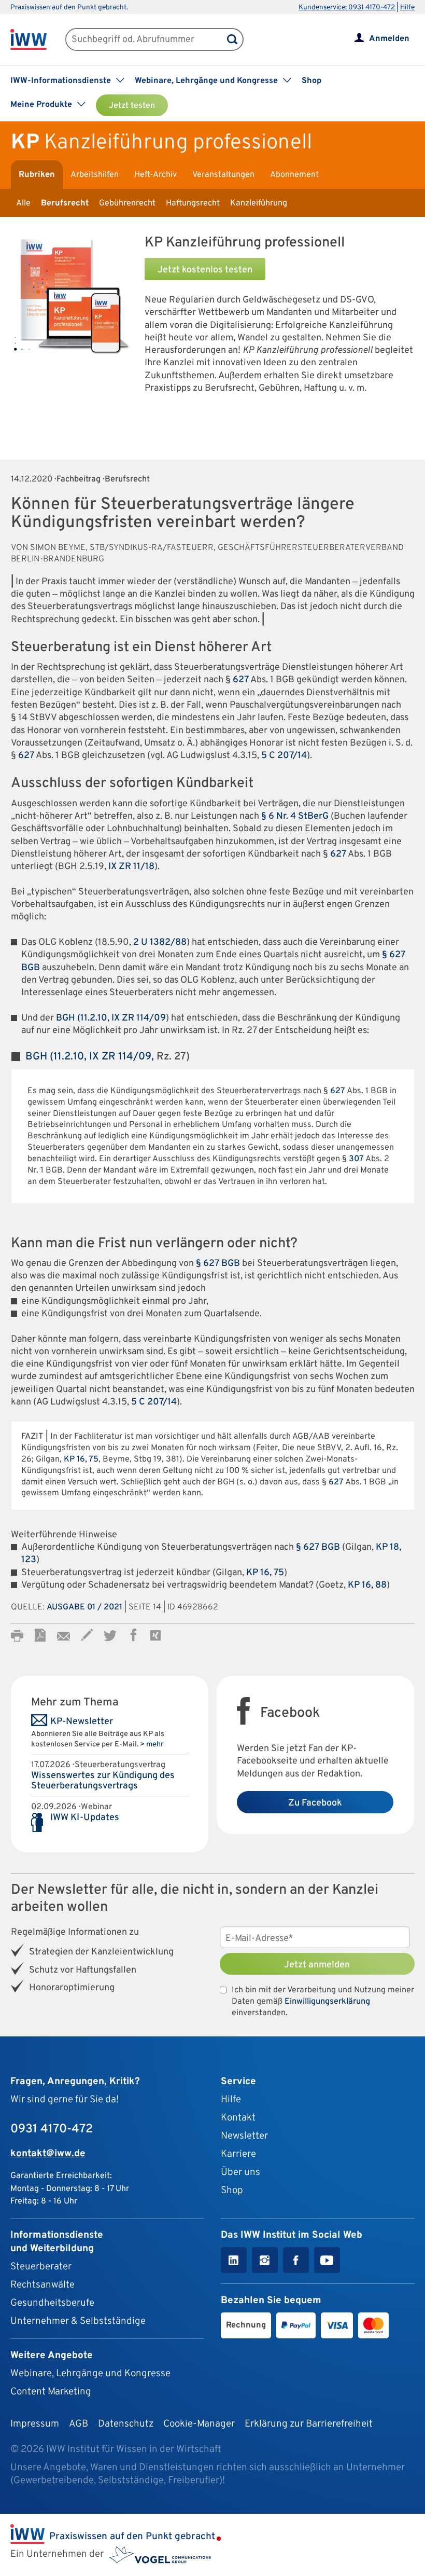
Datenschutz (126, 2424)
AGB (79, 2424)
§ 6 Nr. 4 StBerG (295, 816)
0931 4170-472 (52, 2129)
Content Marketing (51, 2392)
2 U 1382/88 (160, 942)
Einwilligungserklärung (327, 2002)
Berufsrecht (65, 203)
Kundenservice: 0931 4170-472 (347, 8)
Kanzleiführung (259, 203)
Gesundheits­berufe (52, 2303)
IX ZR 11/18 (131, 867)
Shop (311, 81)
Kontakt (238, 2118)
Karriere (238, 2154)
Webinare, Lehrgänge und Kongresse (90, 2374)
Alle (23, 203)
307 (356, 1159)
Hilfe (407, 8)
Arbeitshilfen (95, 175)
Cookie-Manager (199, 2424)
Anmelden (389, 39)
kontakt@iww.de (48, 2154)
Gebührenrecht (127, 203)
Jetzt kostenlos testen (205, 270)
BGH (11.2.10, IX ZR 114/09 (111, 1018)
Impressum (35, 2424)
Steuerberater (41, 2267)
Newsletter (244, 2136)
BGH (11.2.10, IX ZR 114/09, (90, 1057)
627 (241, 680)
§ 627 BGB (218, 1264)
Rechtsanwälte (42, 2285)
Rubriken (37, 175)
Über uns (240, 2172)
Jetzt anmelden (317, 1965)
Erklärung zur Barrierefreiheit (309, 2424)
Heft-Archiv (155, 175)
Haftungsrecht (193, 203)
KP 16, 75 (81, 1459)
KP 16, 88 (367, 1585)
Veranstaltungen (223, 175)
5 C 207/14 (284, 756)
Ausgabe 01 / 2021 (84, 1607)
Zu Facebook (315, 1803)
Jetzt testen (132, 106)
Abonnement (294, 175)
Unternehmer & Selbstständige (78, 2321)
